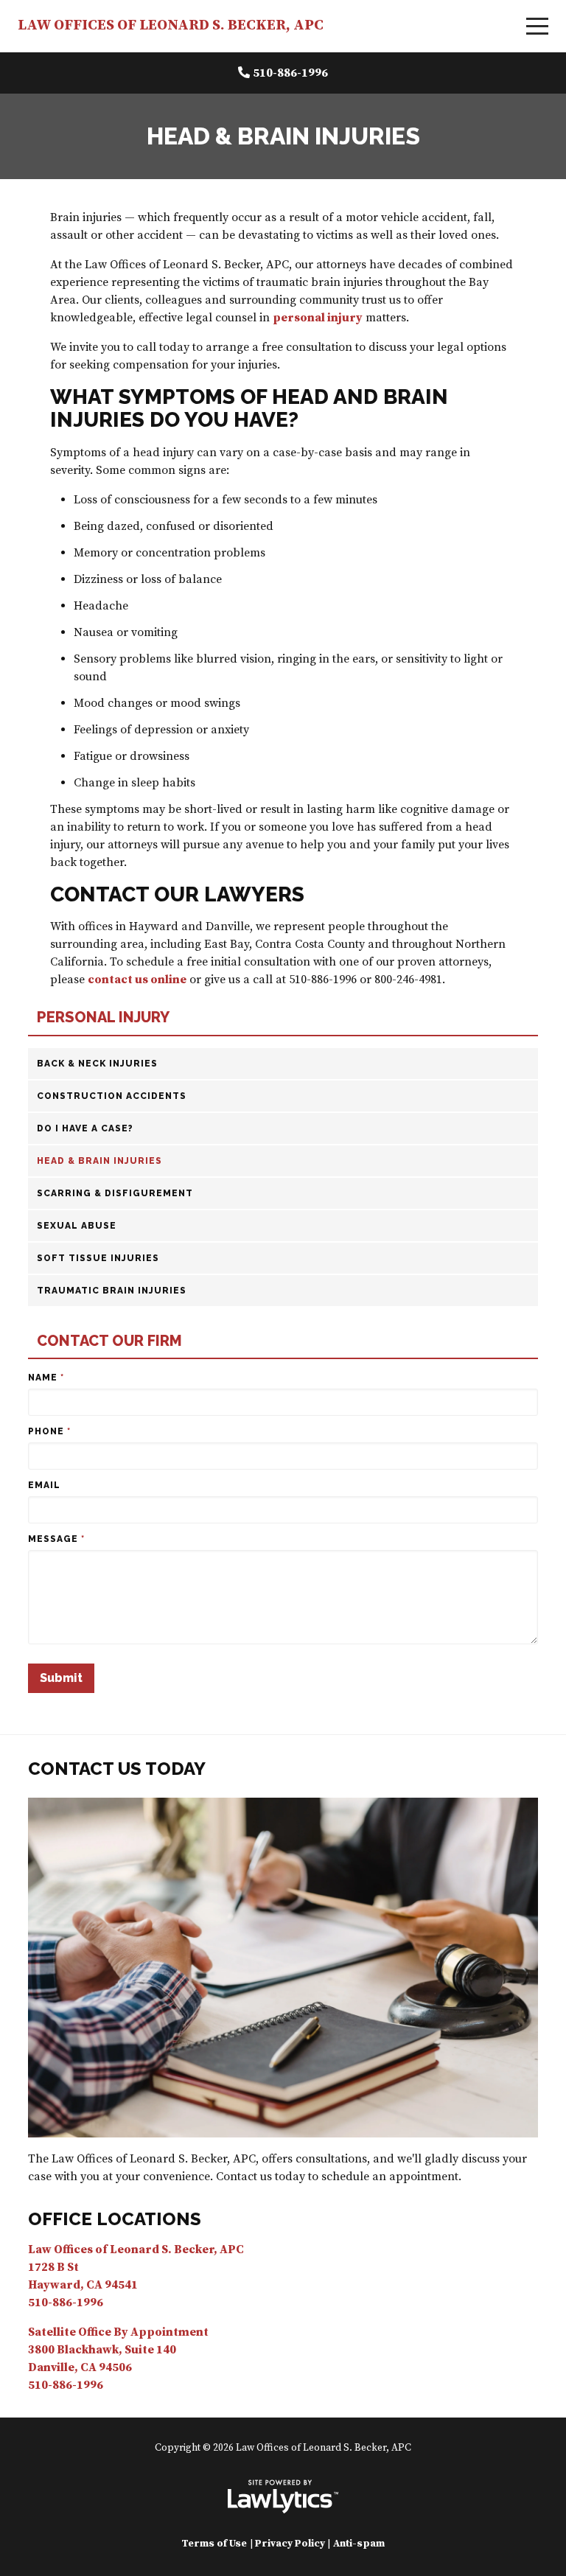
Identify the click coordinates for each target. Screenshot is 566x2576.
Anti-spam (359, 2544)
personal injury (318, 318)
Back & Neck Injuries (97, 1064)
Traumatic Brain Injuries (112, 1291)
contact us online (137, 980)
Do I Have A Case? (85, 1128)
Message (56, 1539)
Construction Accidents (112, 1096)
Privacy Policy (290, 2544)
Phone (49, 1431)
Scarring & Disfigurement (115, 1193)
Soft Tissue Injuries (98, 1258)
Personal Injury (103, 1018)
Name (46, 1378)
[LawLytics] (283, 2496)
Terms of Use (214, 2544)
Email (44, 1485)
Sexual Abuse (77, 1226)
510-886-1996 (290, 73)
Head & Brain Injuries (99, 1161)
